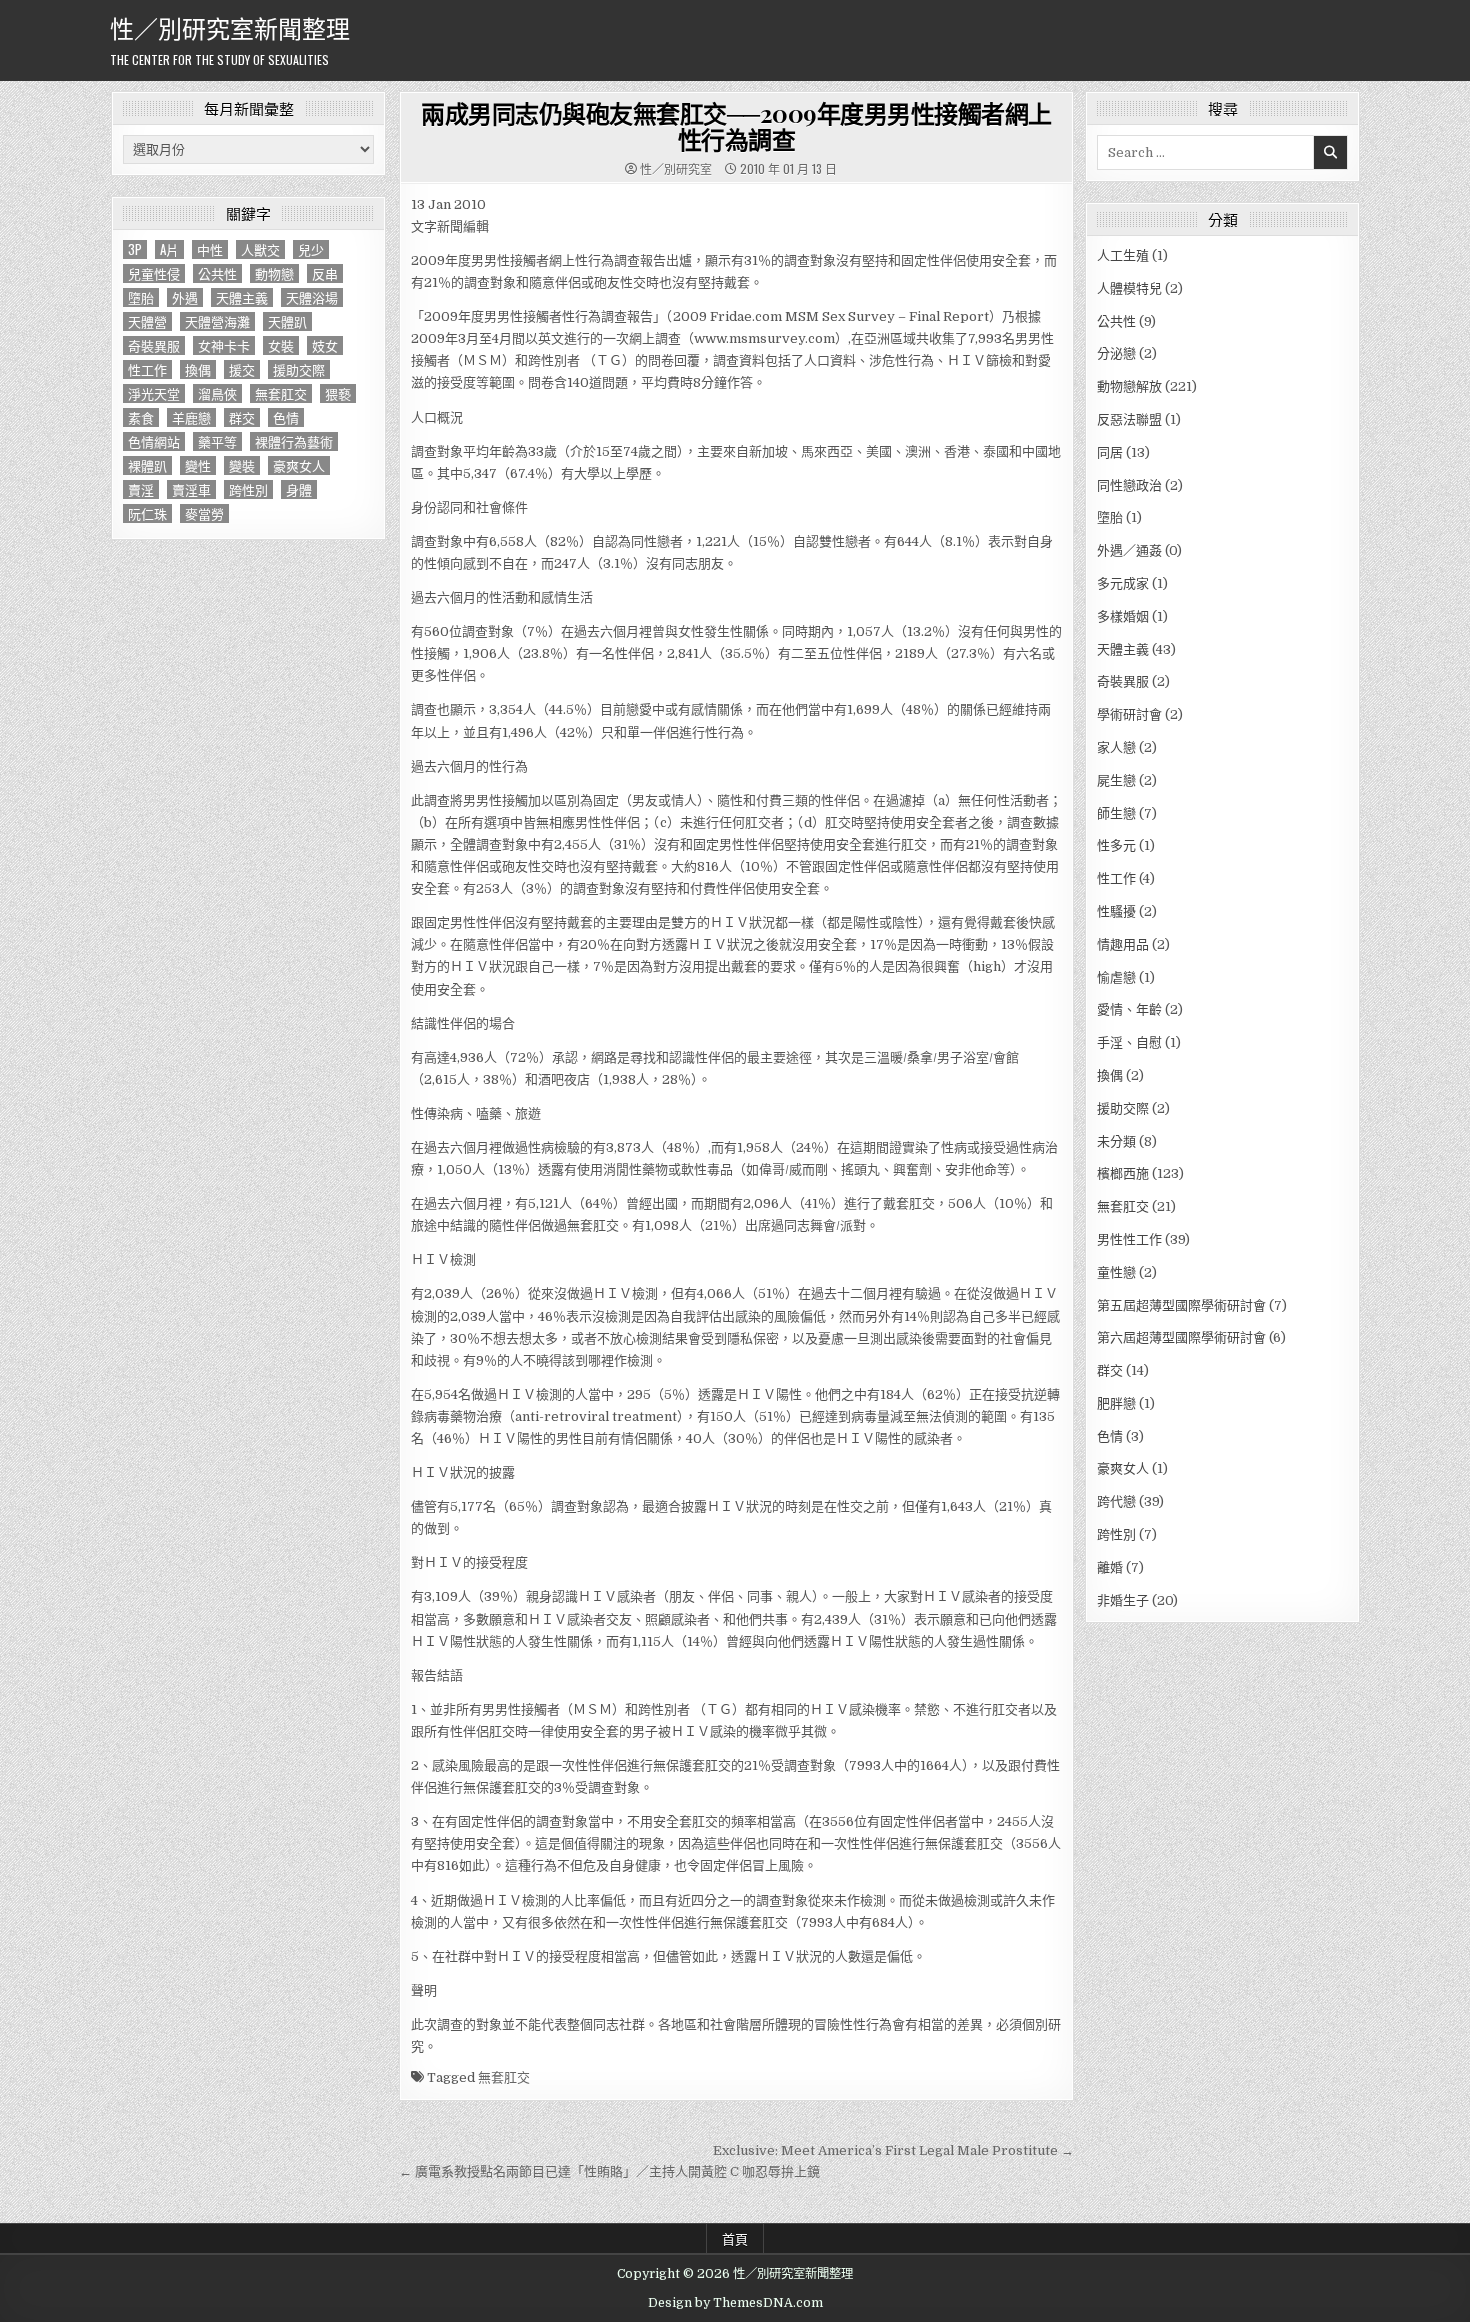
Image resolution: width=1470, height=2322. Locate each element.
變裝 (242, 465)
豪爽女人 (299, 465)
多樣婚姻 (1123, 616)
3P (135, 249)
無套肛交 (281, 393)
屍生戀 (1116, 780)
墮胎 (141, 297)
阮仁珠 (147, 513)
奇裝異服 (154, 345)
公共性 (217, 273)
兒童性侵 (154, 273)
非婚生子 (1123, 1600)
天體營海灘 (217, 321)
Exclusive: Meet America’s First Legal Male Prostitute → (893, 2150)
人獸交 (260, 249)
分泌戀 (1116, 353)
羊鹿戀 (191, 417)
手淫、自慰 (1129, 1042)
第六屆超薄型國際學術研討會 (1181, 1337)
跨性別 (248, 489)
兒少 (311, 249)
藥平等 (217, 441)
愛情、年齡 (1129, 1009)
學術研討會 (1129, 714)
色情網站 (154, 441)
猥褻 (338, 393)
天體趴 (287, 321)
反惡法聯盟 (1129, 419)
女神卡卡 (224, 345)
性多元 (1116, 845)
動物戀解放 (1129, 386)
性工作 (147, 369)
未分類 (1116, 1141)
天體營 (147, 321)
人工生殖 (1123, 255)
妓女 (325, 345)
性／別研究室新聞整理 (230, 27)
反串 (325, 273)
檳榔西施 (1123, 1173)
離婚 (1110, 1567)
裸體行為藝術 (294, 441)
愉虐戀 (1116, 977)
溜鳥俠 (217, 393)
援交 (242, 369)
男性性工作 (1129, 1239)
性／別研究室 (676, 169)
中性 (210, 249)
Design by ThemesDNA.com (735, 2303)
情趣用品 (1123, 944)
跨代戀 (1116, 1501)
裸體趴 (147, 465)
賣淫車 (191, 489)
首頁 (735, 2238)
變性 (198, 465)
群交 (242, 417)
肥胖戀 (1116, 1403)
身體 (299, 489)
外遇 (185, 297)
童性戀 (1116, 1272)
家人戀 (1116, 747)
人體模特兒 (1129, 288)
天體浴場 (312, 297)
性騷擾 (1116, 911)
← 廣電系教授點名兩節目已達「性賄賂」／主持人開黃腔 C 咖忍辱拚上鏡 (609, 2171)
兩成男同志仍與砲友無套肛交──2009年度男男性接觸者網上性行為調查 (736, 126)
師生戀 (1116, 813)
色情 (286, 417)
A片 (169, 249)
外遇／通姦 (1129, 550)
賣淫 (141, 489)
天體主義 (242, 297)
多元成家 (1123, 583)
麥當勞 (204, 513)
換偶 (198, 369)
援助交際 (299, 369)
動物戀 (274, 273)
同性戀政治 (1129, 485)
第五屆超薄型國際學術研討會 (1181, 1305)
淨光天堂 (154, 393)
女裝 (281, 345)
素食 (141, 417)
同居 (1110, 452)
